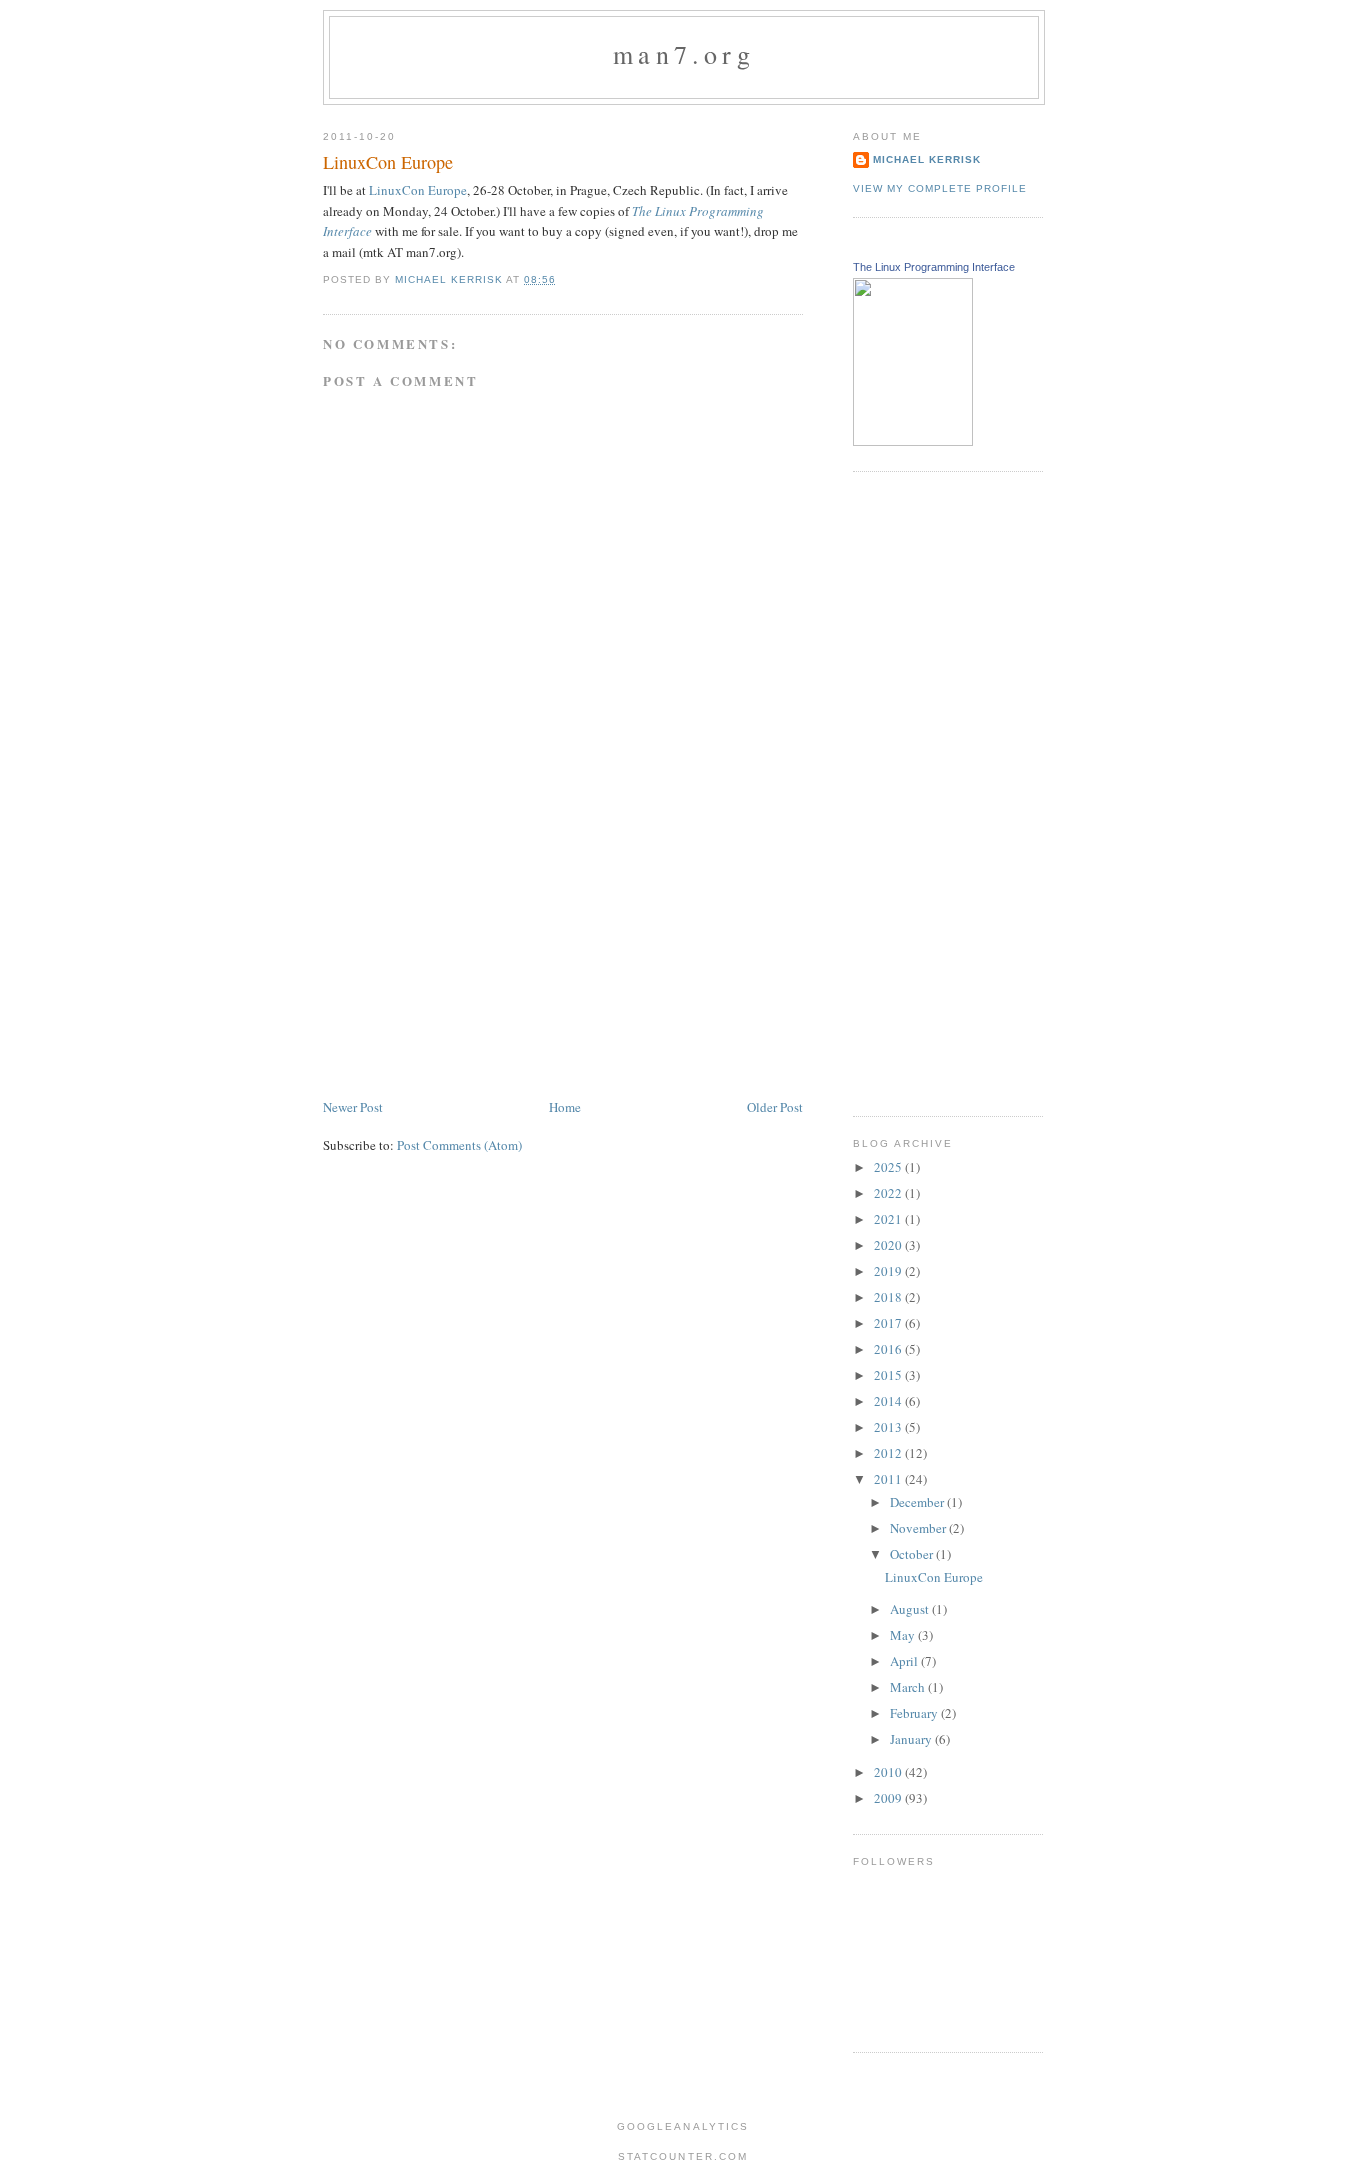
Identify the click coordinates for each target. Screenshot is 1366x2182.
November (919, 1528)
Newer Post (353, 1107)
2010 (889, 1772)
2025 (889, 1167)
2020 (889, 1245)
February (915, 1713)
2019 (889, 1271)
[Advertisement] (473, 956)
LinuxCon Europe (418, 190)
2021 (889, 1219)
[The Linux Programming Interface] (913, 441)
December (918, 1502)
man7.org (684, 54)
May (904, 1635)
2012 (889, 1453)
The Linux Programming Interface (934, 267)
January (912, 1739)
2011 (889, 1479)
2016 (889, 1349)
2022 (889, 1193)
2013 (889, 1427)
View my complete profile (940, 188)
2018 (889, 1297)
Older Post (775, 1107)
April (905, 1661)
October (913, 1554)
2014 (889, 1401)
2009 (889, 1798)
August (911, 1609)
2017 (889, 1323)
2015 (889, 1375)
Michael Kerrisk (927, 159)
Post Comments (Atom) (459, 1145)
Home (565, 1107)
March (909, 1687)
